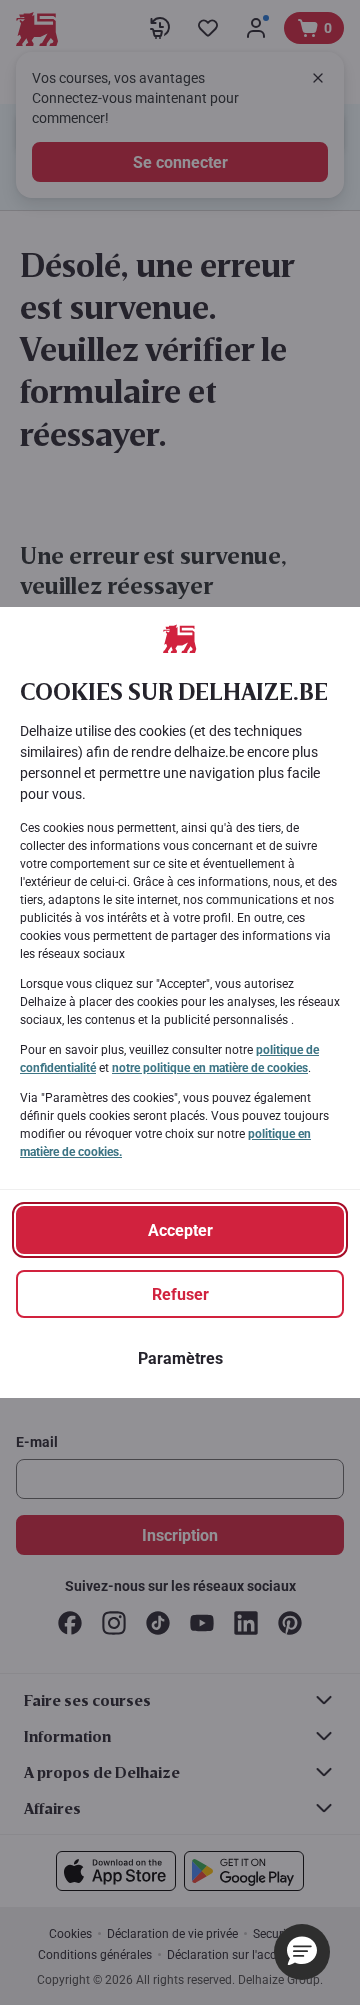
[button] (302, 1952)
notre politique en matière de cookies (210, 1068)
